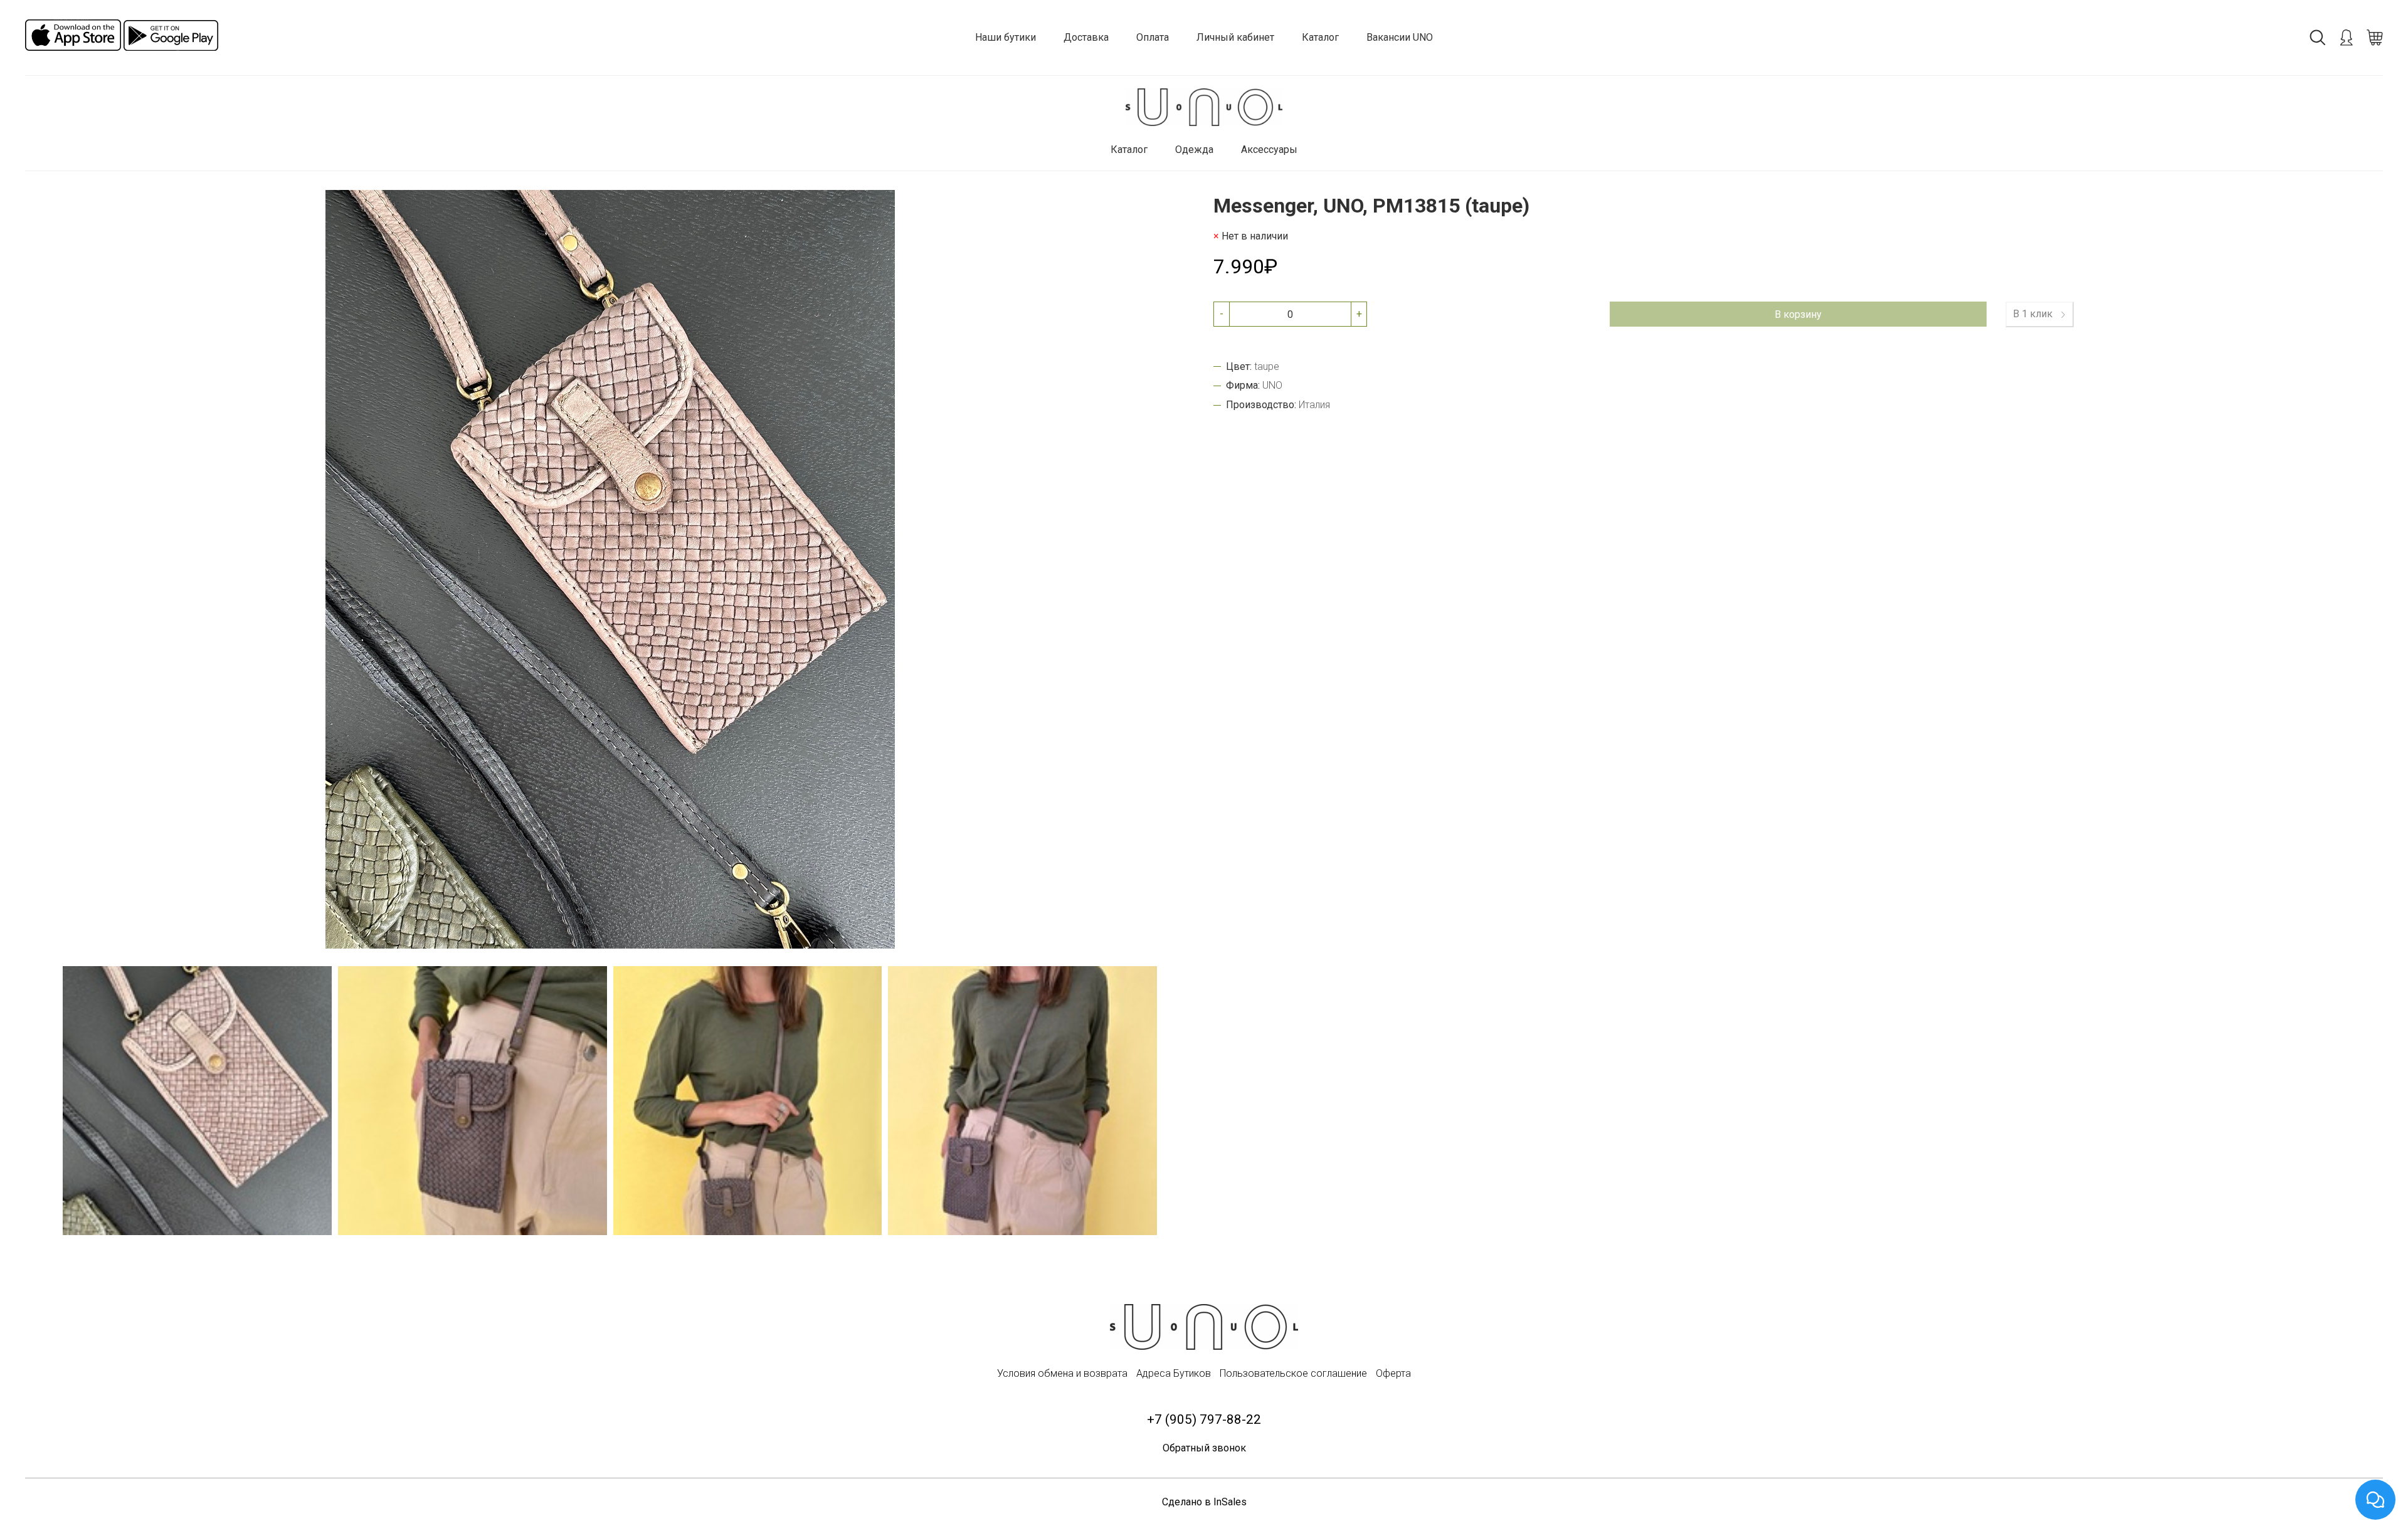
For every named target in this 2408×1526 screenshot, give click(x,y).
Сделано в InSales (1204, 1502)
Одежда (1194, 150)
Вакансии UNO (1400, 37)
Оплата (1153, 37)
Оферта (1393, 1373)
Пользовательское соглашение (1293, 1373)
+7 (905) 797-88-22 (1204, 1419)
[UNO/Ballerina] (1204, 108)
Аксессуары (1269, 150)
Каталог (1320, 37)
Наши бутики (1006, 37)
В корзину (1798, 314)
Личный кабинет (1235, 37)
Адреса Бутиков (1174, 1373)
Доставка (1086, 37)
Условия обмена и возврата (1062, 1373)
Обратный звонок (1204, 1448)
